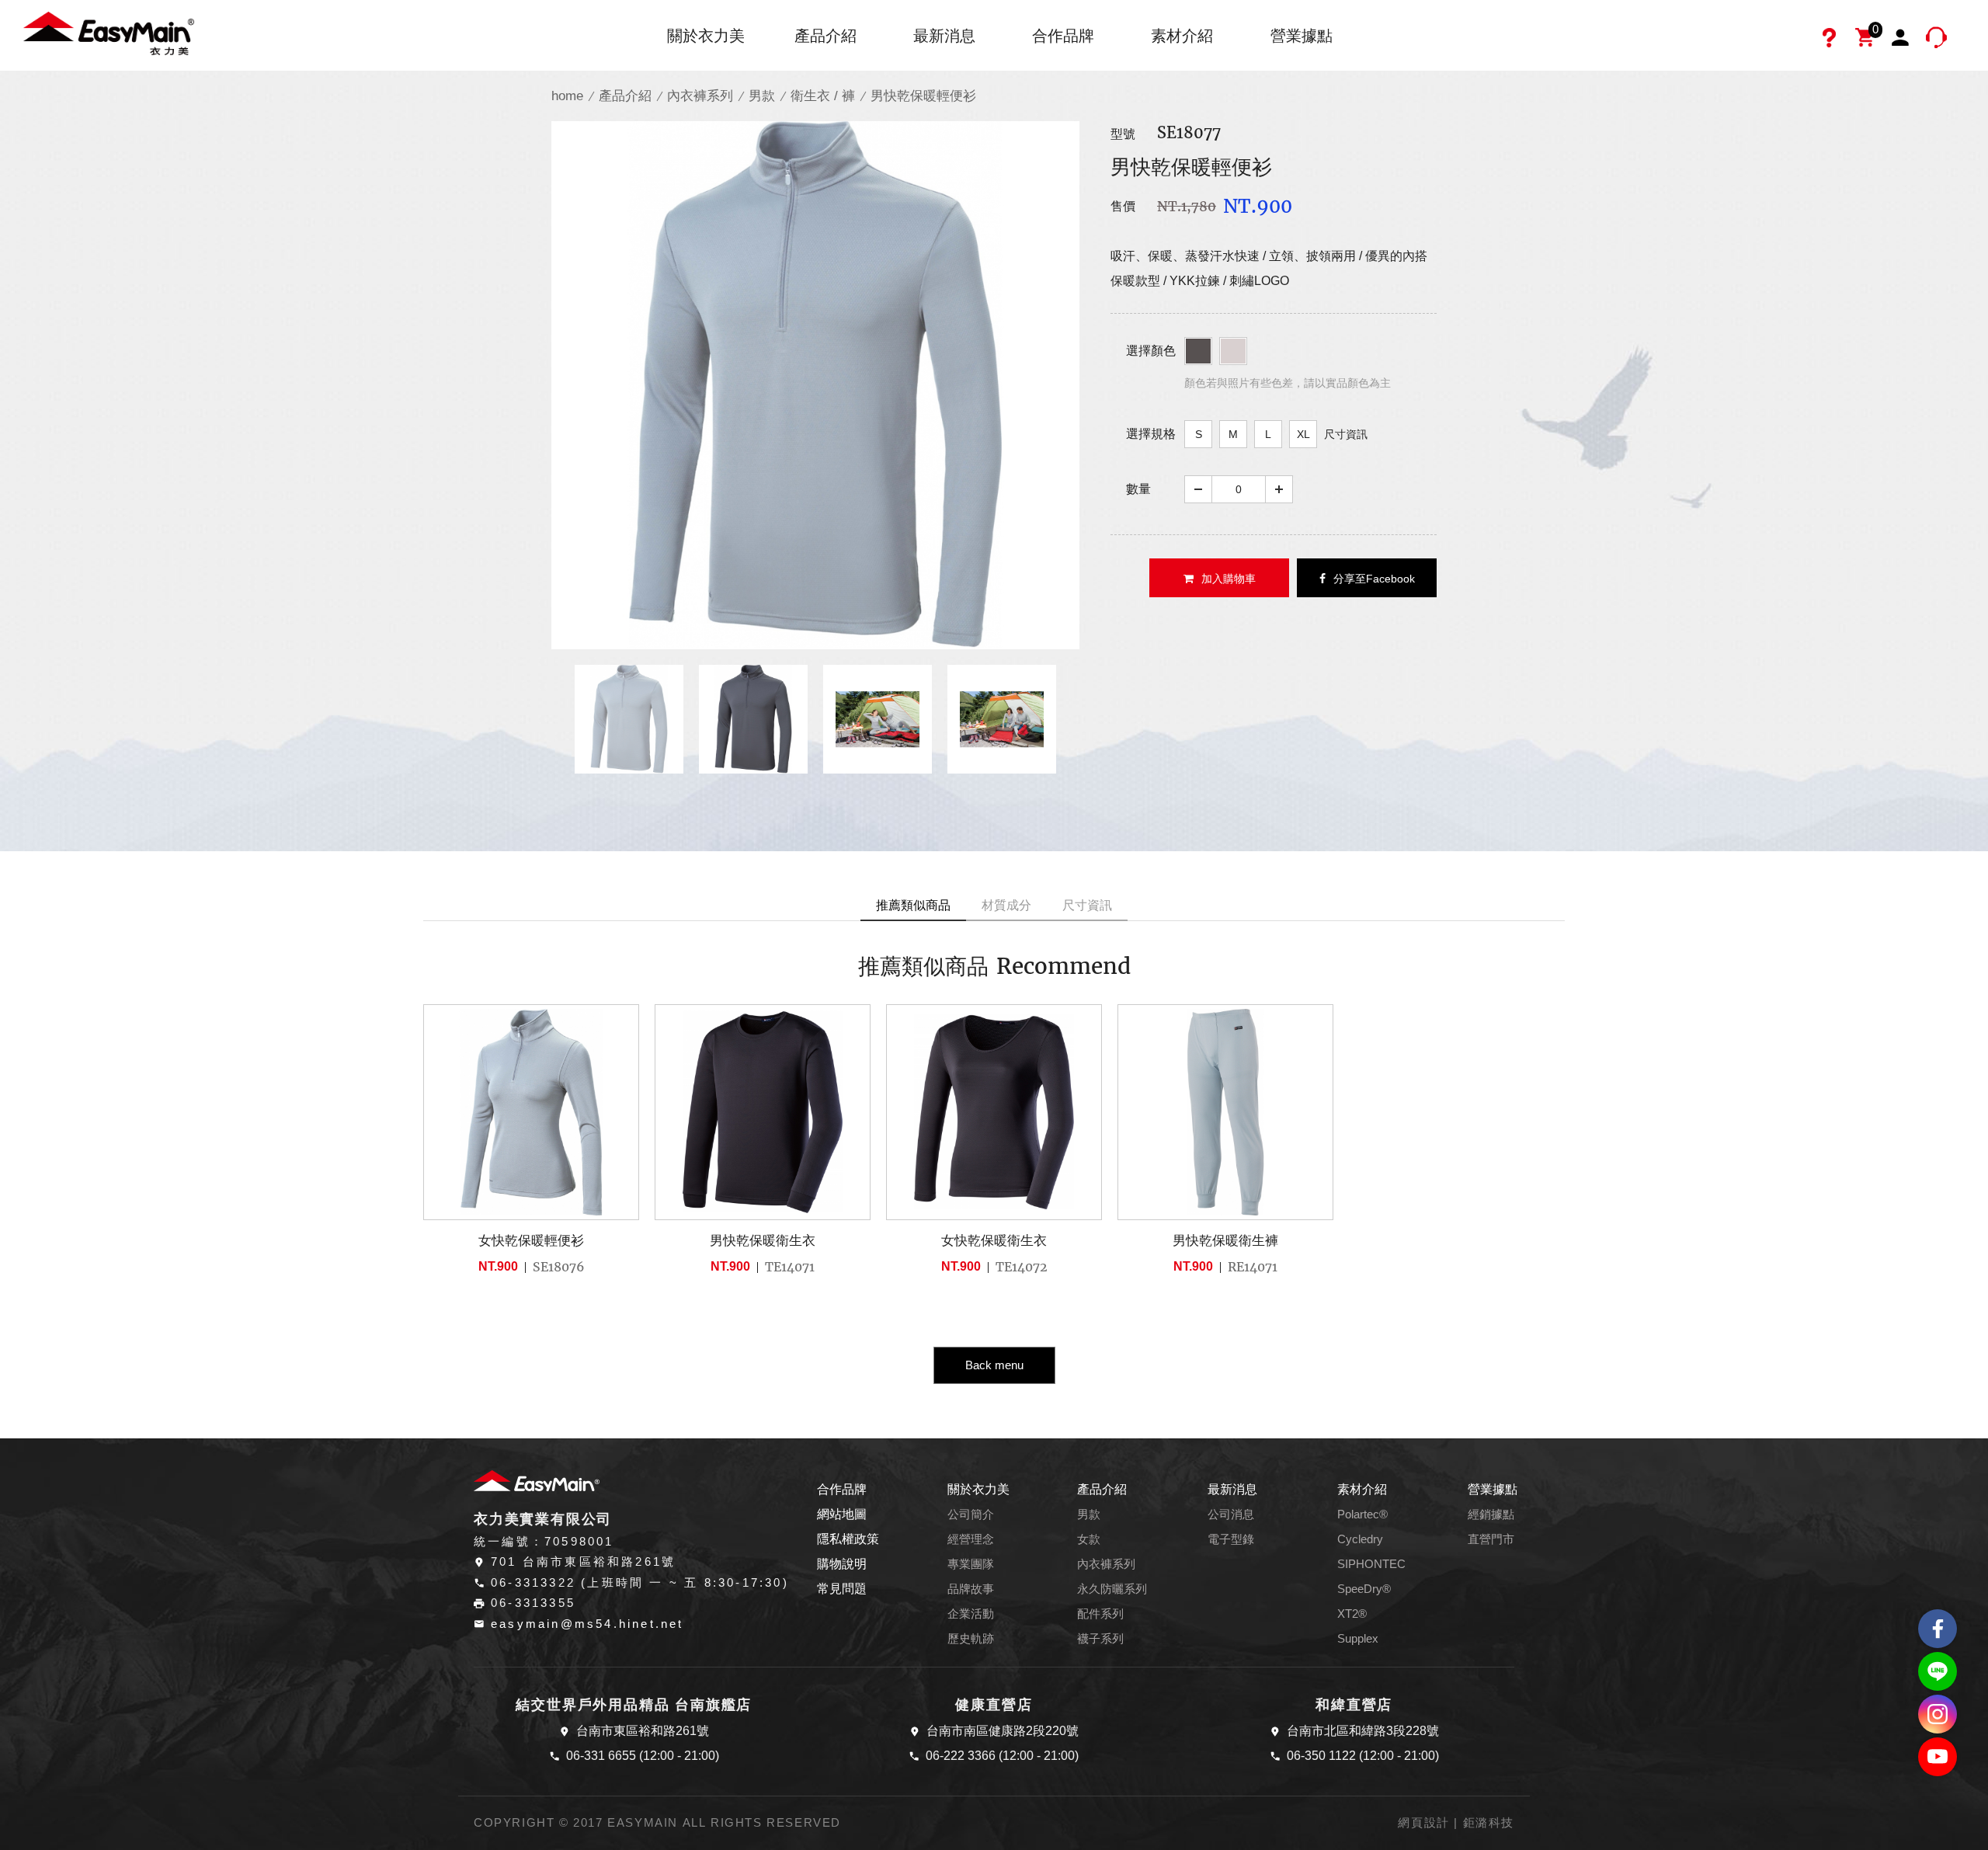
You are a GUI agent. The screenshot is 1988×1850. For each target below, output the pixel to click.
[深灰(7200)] (1198, 351)
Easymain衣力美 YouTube (1938, 1757)
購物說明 (842, 1564)
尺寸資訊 (1346, 434)
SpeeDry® (1364, 1589)
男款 (762, 96)
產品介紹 (825, 36)
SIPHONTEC (1371, 1564)
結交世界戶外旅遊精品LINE (1938, 1671)
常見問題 (842, 1589)
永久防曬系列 (1112, 1589)
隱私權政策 (848, 1539)
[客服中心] (1938, 40)
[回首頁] (109, 32)
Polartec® (1362, 1514)
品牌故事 (971, 1589)
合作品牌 (1063, 36)
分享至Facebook (1374, 579)
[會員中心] (1903, 40)
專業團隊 (971, 1564)
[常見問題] (1831, 40)
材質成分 (1006, 905)
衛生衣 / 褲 (823, 96)
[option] (815, 385)
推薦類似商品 (913, 905)
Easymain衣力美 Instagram (1938, 1714)
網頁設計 (1423, 1823)
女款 (1089, 1539)
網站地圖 (842, 1514)
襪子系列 (1100, 1639)
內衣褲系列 (700, 96)
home (567, 96)
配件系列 (1100, 1614)
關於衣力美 (706, 36)
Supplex (1358, 1639)
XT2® (1352, 1614)
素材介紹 (1182, 36)
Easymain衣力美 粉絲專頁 (1938, 1629)
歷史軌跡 (971, 1639)
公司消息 (1231, 1514)
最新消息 (944, 36)
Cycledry (1360, 1539)
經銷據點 (1491, 1514)
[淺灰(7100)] (1233, 351)
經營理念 (971, 1539)
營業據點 (1302, 36)
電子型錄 (1231, 1539)
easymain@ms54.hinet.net (587, 1624)
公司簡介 (971, 1514)
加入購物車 (1229, 579)
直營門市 (1491, 1539)
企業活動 (971, 1614)
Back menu (994, 1365)
